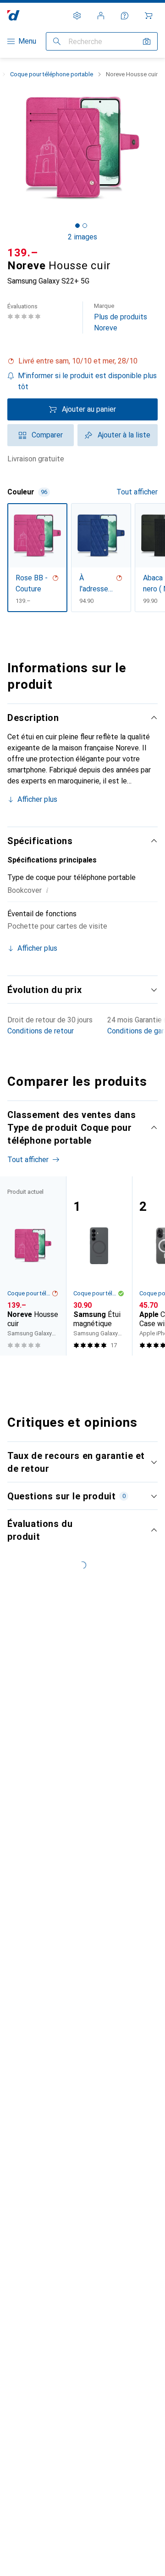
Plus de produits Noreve (121, 317)
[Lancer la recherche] (57, 41)
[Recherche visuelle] (147, 41)
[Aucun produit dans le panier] (148, 16)
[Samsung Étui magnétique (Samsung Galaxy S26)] (99, 1266)
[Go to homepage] (14, 15)
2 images (82, 237)
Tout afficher (137, 492)
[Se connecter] (101, 16)
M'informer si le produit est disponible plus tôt (87, 381)
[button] (82, 361)
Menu (27, 41)
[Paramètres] (77, 16)
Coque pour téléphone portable (52, 74)
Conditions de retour (41, 1031)
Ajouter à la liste (124, 435)
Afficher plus (37, 799)
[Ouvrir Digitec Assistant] (125, 16)
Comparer (47, 435)
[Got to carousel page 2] (85, 226)
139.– (23, 253)
